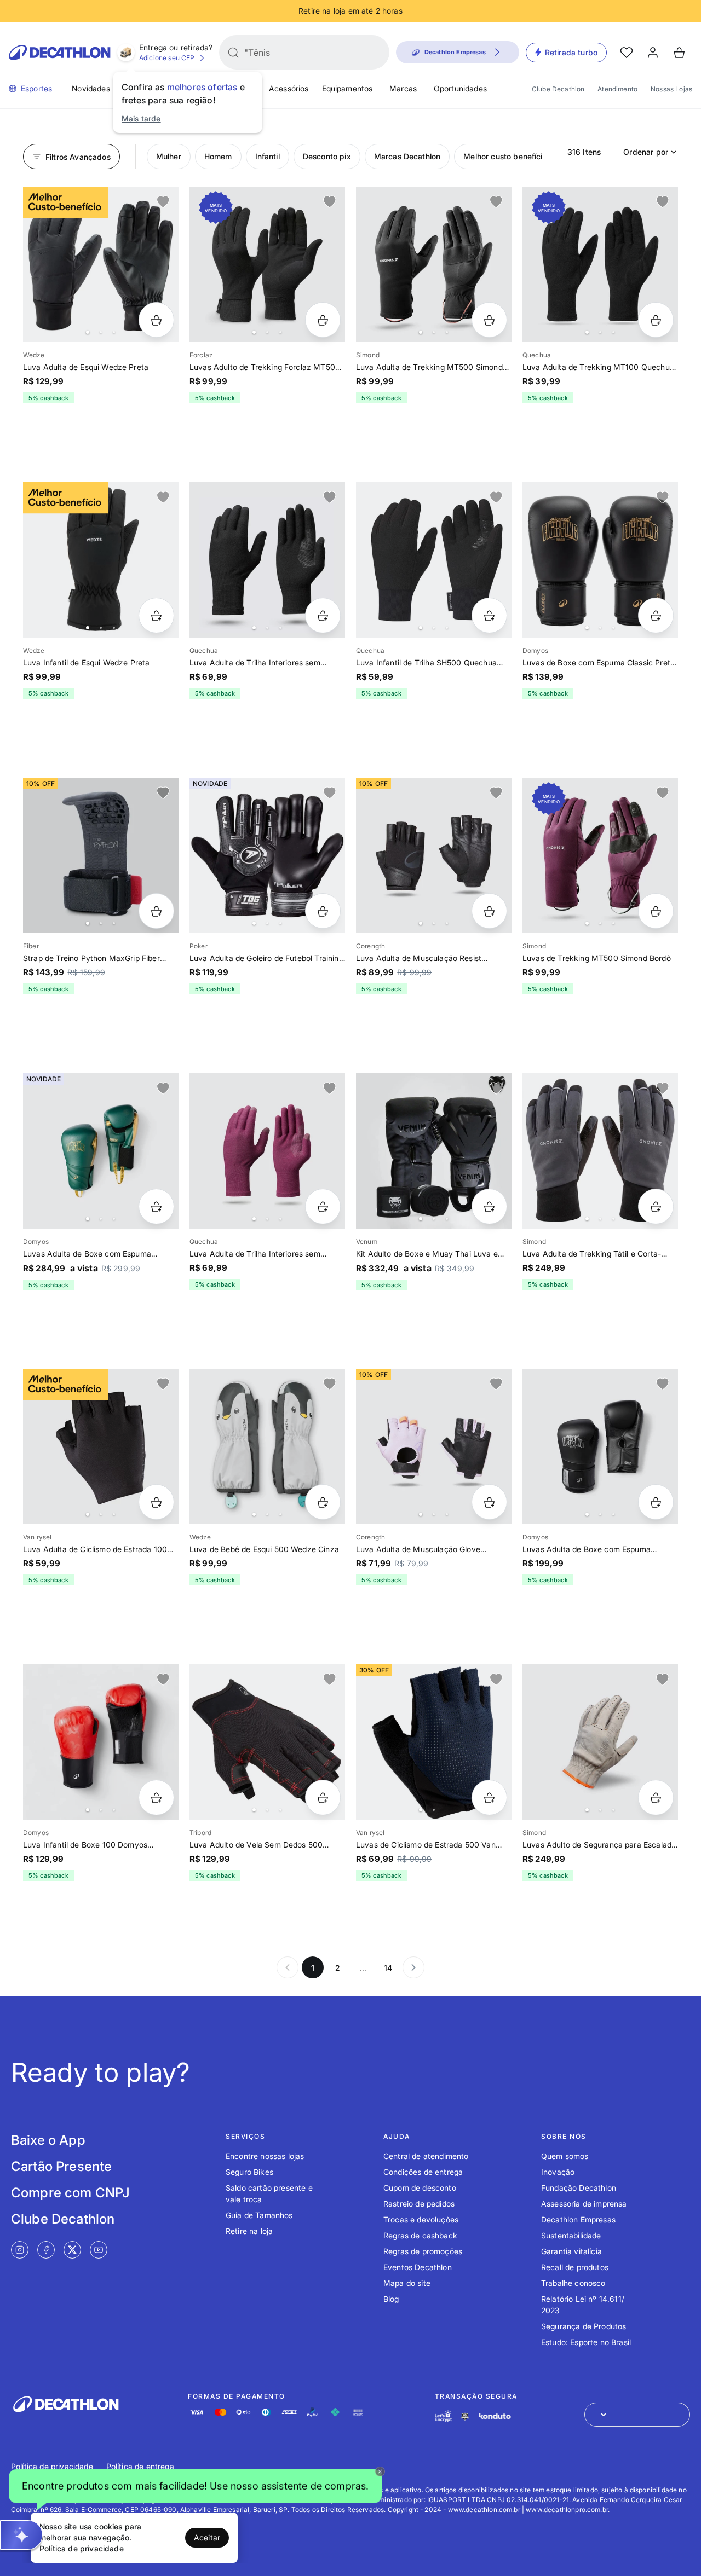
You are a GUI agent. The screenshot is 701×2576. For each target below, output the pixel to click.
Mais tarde (141, 118)
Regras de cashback (420, 2235)
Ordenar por (646, 152)
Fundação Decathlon (579, 2188)
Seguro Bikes (249, 2172)
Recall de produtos (575, 2267)
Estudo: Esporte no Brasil (586, 2342)
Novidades (91, 88)
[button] (195, 2487)
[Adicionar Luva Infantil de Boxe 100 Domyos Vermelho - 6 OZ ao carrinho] (156, 1798)
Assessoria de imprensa (584, 2204)
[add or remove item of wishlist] (163, 202)
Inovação (558, 2172)
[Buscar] (233, 53)
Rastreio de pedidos (419, 2204)
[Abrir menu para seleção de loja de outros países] (637, 2415)
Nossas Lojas (671, 89)
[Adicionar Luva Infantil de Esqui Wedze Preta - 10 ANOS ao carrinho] (156, 615)
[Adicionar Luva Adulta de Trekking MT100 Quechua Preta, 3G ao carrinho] (656, 320)
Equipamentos (347, 88)
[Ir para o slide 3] (114, 332)
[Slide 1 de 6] (434, 560)
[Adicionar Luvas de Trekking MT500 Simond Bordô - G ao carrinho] (656, 911)
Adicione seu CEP (167, 58)
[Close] (380, 2471)
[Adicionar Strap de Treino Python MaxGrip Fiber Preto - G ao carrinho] (156, 911)
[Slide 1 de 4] (600, 264)
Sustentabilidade (571, 2235)
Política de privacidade (52, 2466)
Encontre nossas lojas (265, 2156)
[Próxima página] (413, 1967)
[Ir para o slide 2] (101, 332)
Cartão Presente (61, 2166)
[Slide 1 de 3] (267, 264)
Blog (391, 2299)
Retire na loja (249, 2231)
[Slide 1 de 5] (101, 264)
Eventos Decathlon (418, 2267)
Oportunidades (460, 88)
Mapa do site (407, 2283)
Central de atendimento (426, 2156)
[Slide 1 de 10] (600, 1151)
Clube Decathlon (558, 89)
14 (388, 1968)
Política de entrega (140, 2466)
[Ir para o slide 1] (88, 332)
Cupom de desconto (420, 2188)
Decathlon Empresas (578, 2219)
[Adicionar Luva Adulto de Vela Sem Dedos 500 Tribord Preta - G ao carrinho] (323, 1798)
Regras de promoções (423, 2251)
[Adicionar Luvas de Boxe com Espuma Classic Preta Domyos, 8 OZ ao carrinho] (656, 615)
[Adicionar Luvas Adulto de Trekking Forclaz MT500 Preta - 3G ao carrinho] (323, 320)
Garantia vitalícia (571, 2251)
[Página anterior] (288, 1967)
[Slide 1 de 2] (434, 1742)
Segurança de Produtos (584, 2326)
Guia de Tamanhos (259, 2215)
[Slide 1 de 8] (101, 1151)
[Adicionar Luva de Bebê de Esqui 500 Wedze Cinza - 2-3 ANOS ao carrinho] (323, 1502)
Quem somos (565, 2156)
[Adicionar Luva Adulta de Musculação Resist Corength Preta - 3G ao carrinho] (489, 911)
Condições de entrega (423, 2172)
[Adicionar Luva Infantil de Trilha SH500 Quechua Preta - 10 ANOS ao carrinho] (489, 615)
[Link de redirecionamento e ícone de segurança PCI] (465, 2416)
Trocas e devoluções (421, 2219)
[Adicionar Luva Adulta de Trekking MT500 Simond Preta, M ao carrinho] (489, 320)
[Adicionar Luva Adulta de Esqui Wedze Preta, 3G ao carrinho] (156, 320)
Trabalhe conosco (573, 2283)
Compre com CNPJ (70, 2193)
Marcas (403, 88)
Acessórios (289, 88)
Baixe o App (48, 2140)
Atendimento (617, 89)
